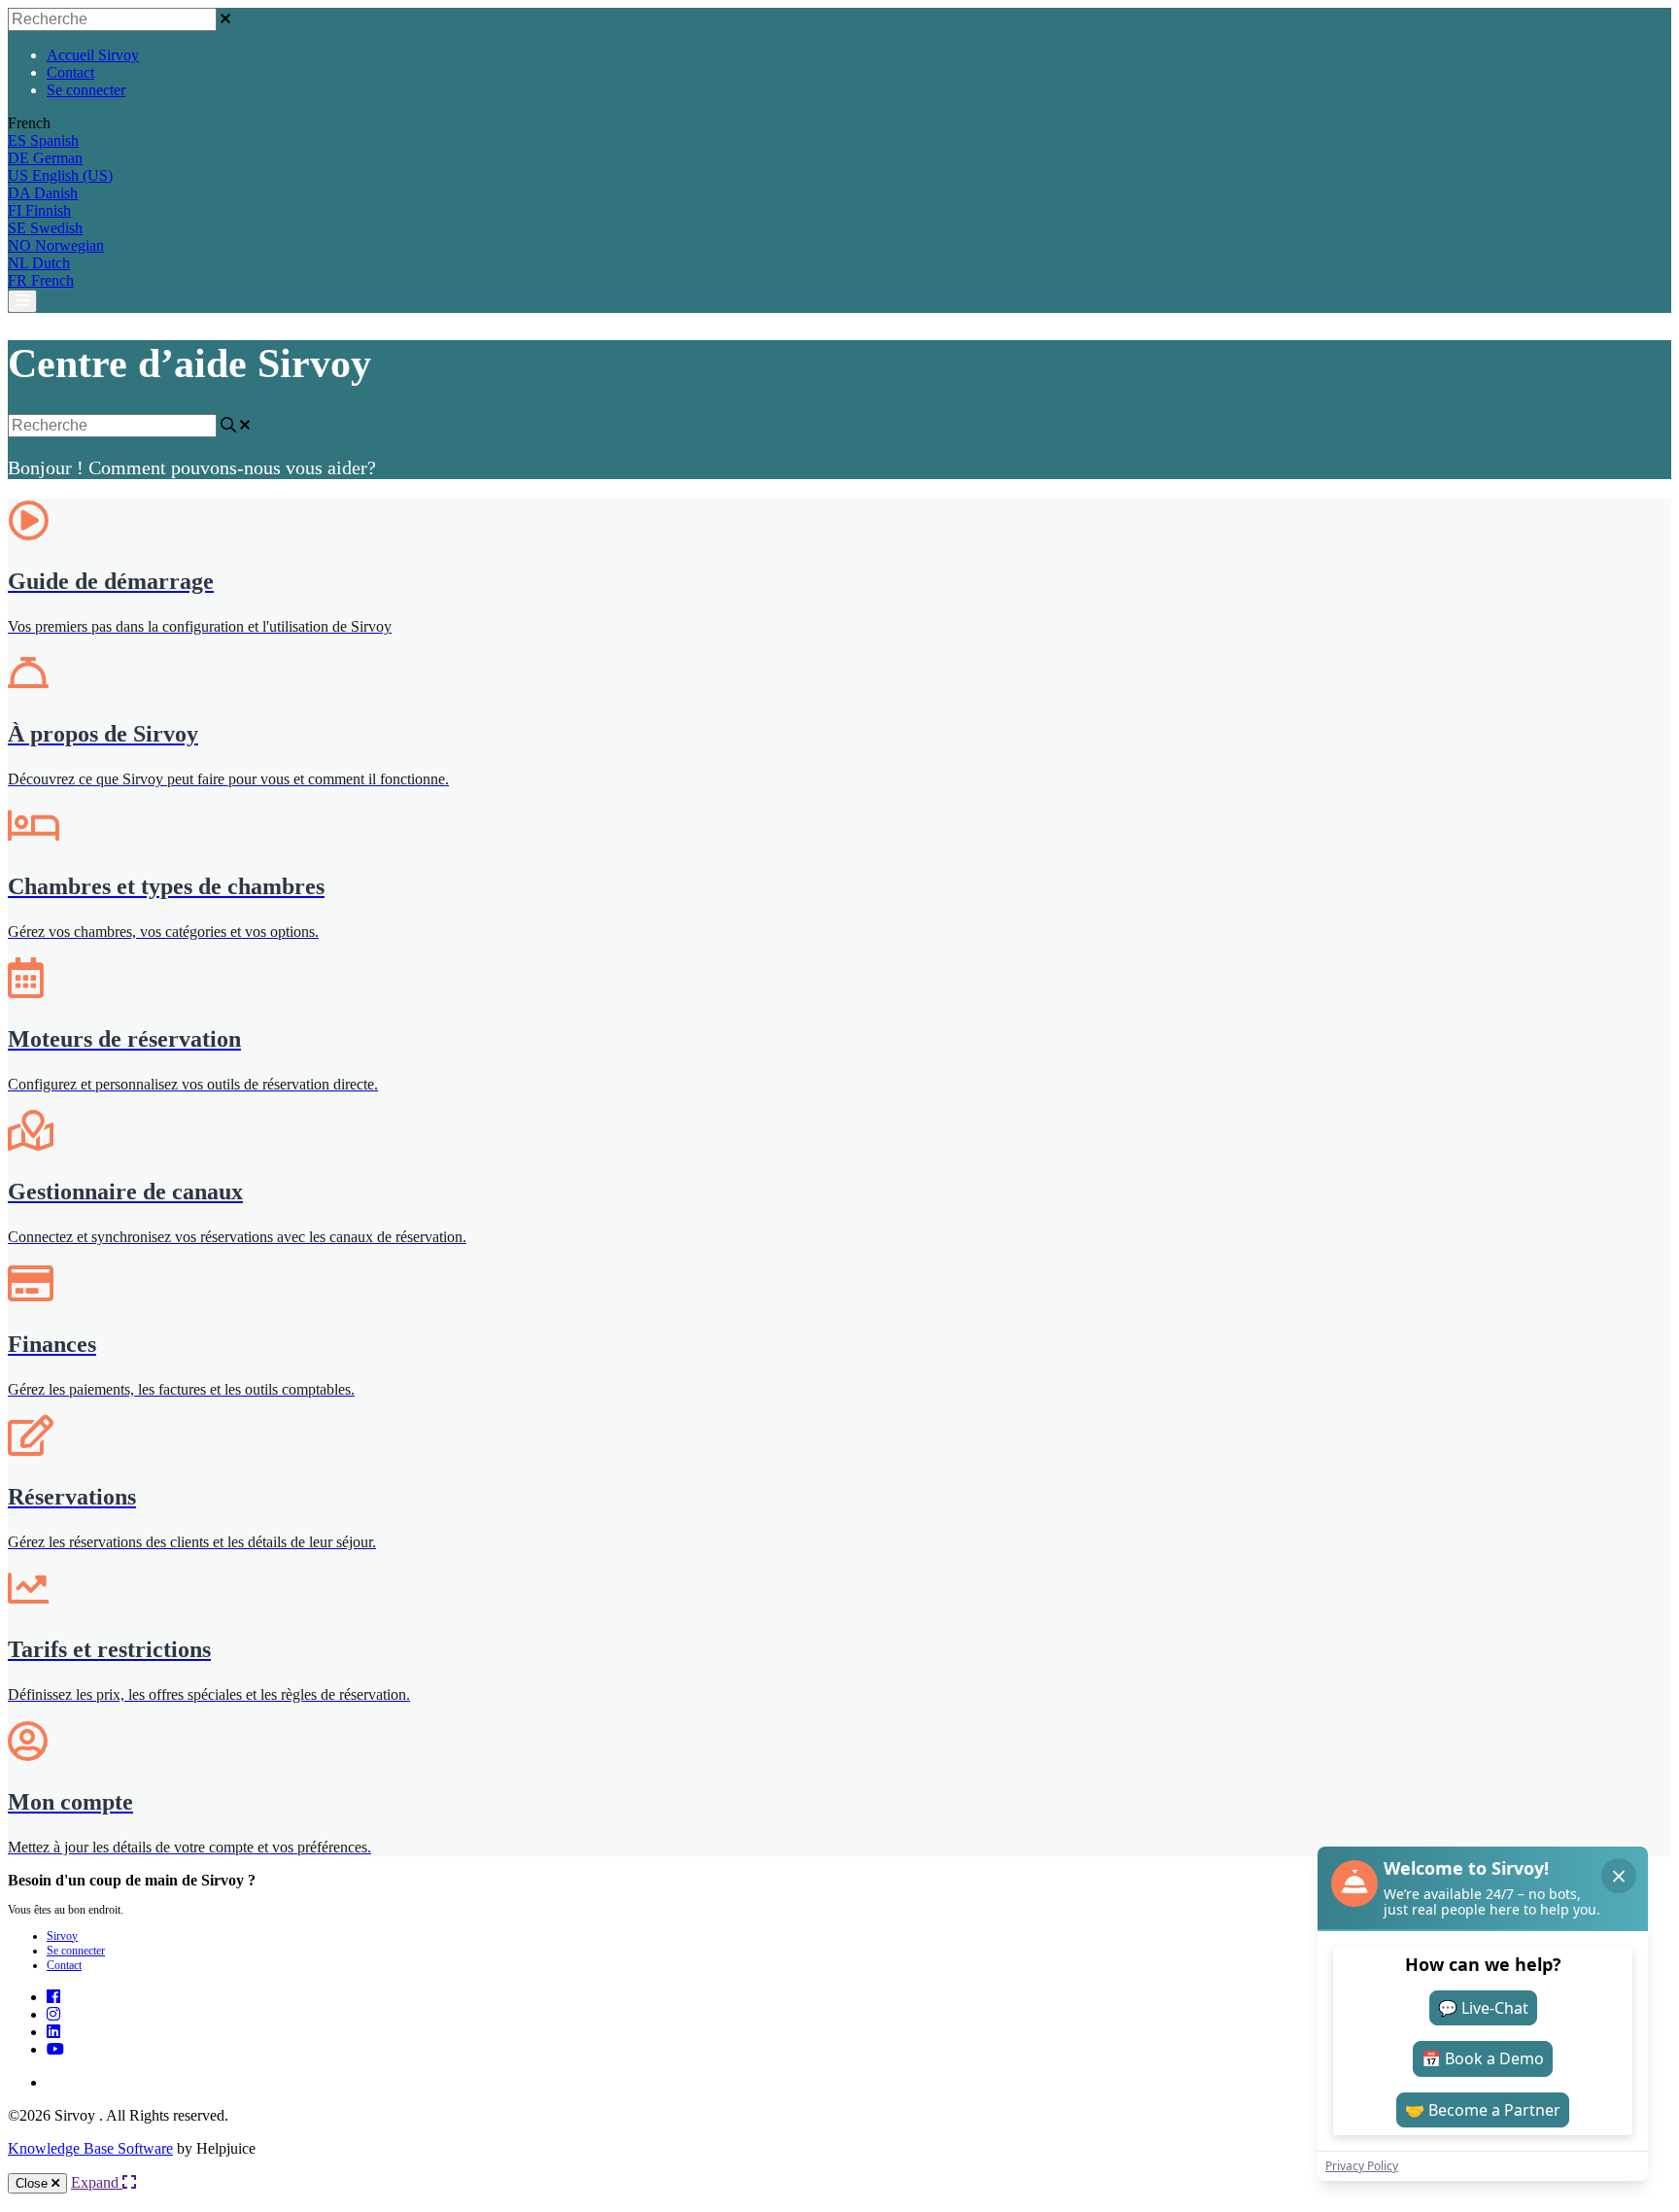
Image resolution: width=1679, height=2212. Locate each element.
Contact (70, 72)
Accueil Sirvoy (93, 55)
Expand (97, 2182)
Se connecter (86, 90)
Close (34, 2183)
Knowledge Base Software (90, 2148)
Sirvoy (62, 1936)
